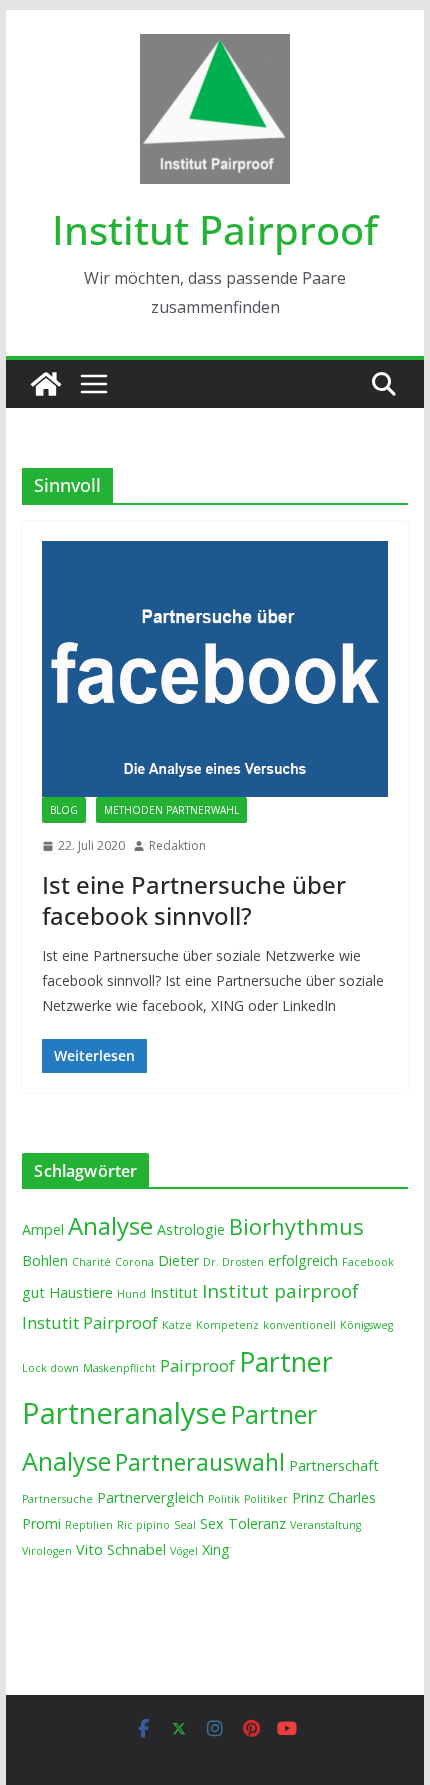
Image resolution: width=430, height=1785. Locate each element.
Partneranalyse (124, 1413)
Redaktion (177, 845)
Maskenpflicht (119, 1368)
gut (33, 1292)
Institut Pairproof (215, 229)
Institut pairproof (280, 1291)
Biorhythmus (296, 1226)
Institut (174, 1292)
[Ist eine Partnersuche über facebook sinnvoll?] (214, 669)
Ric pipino (143, 1525)
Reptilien (89, 1525)
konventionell (299, 1325)
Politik (224, 1499)
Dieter (178, 1260)
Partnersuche (57, 1499)
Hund (131, 1294)
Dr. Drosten (233, 1262)
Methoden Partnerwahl (171, 810)
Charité (91, 1262)
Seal (185, 1525)
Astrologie (191, 1229)
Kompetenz (227, 1325)
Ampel (43, 1229)
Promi (41, 1523)
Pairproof (197, 1365)
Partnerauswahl (200, 1462)
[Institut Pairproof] (46, 384)
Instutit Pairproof (90, 1322)
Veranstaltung (325, 1525)
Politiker (266, 1499)
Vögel (184, 1551)
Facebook (368, 1262)
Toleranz (257, 1523)
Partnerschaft (334, 1465)
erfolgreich (303, 1260)
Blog (64, 810)
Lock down (50, 1368)
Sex (212, 1523)
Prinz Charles (334, 1497)
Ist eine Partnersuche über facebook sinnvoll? (194, 900)
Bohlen (45, 1260)
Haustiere (81, 1292)
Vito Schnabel (121, 1549)
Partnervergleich (150, 1497)
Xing (216, 1549)
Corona (134, 1262)
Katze (177, 1325)
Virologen (47, 1551)
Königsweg (366, 1325)
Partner (286, 1361)
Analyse (110, 1225)
